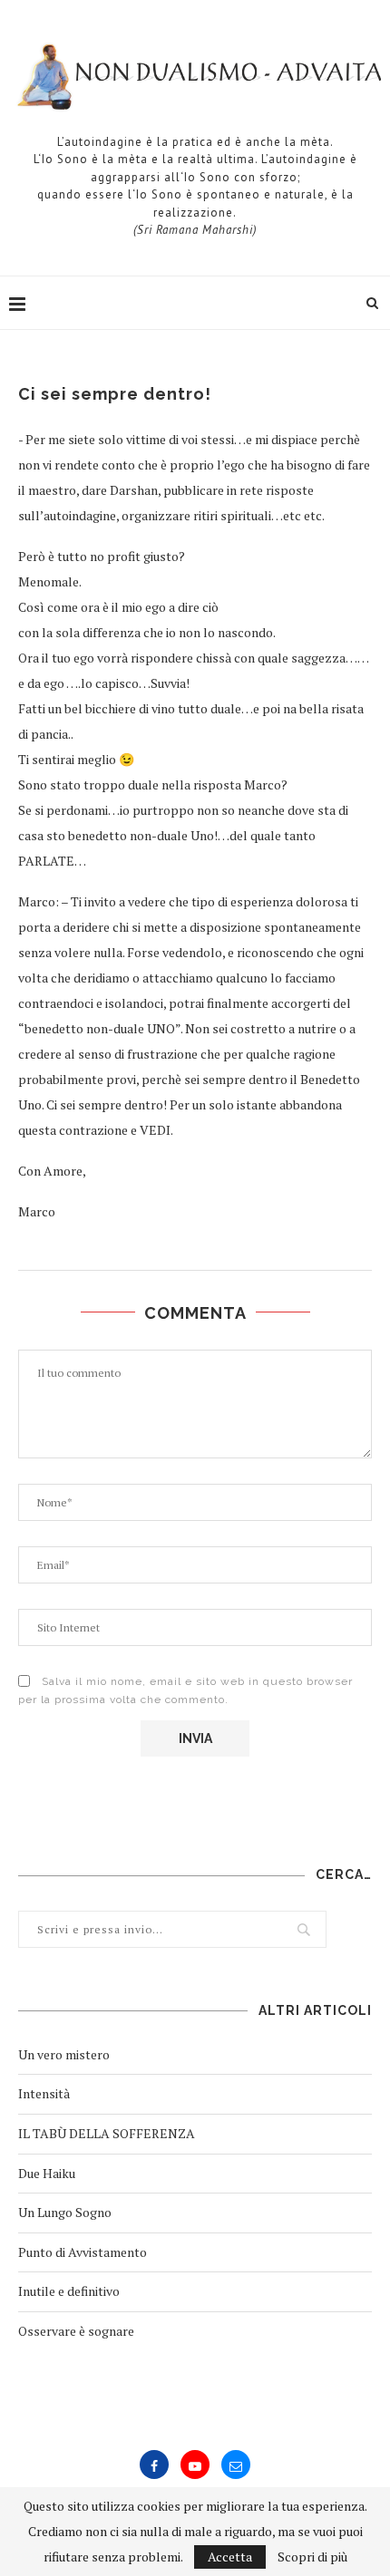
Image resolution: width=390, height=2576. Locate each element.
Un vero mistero (64, 2054)
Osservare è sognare (76, 2331)
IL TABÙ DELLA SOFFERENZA (107, 2133)
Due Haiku (47, 2173)
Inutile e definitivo (69, 2291)
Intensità (44, 2093)
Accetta (230, 2557)
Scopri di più (312, 2557)
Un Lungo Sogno (65, 2212)
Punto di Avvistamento (83, 2252)
